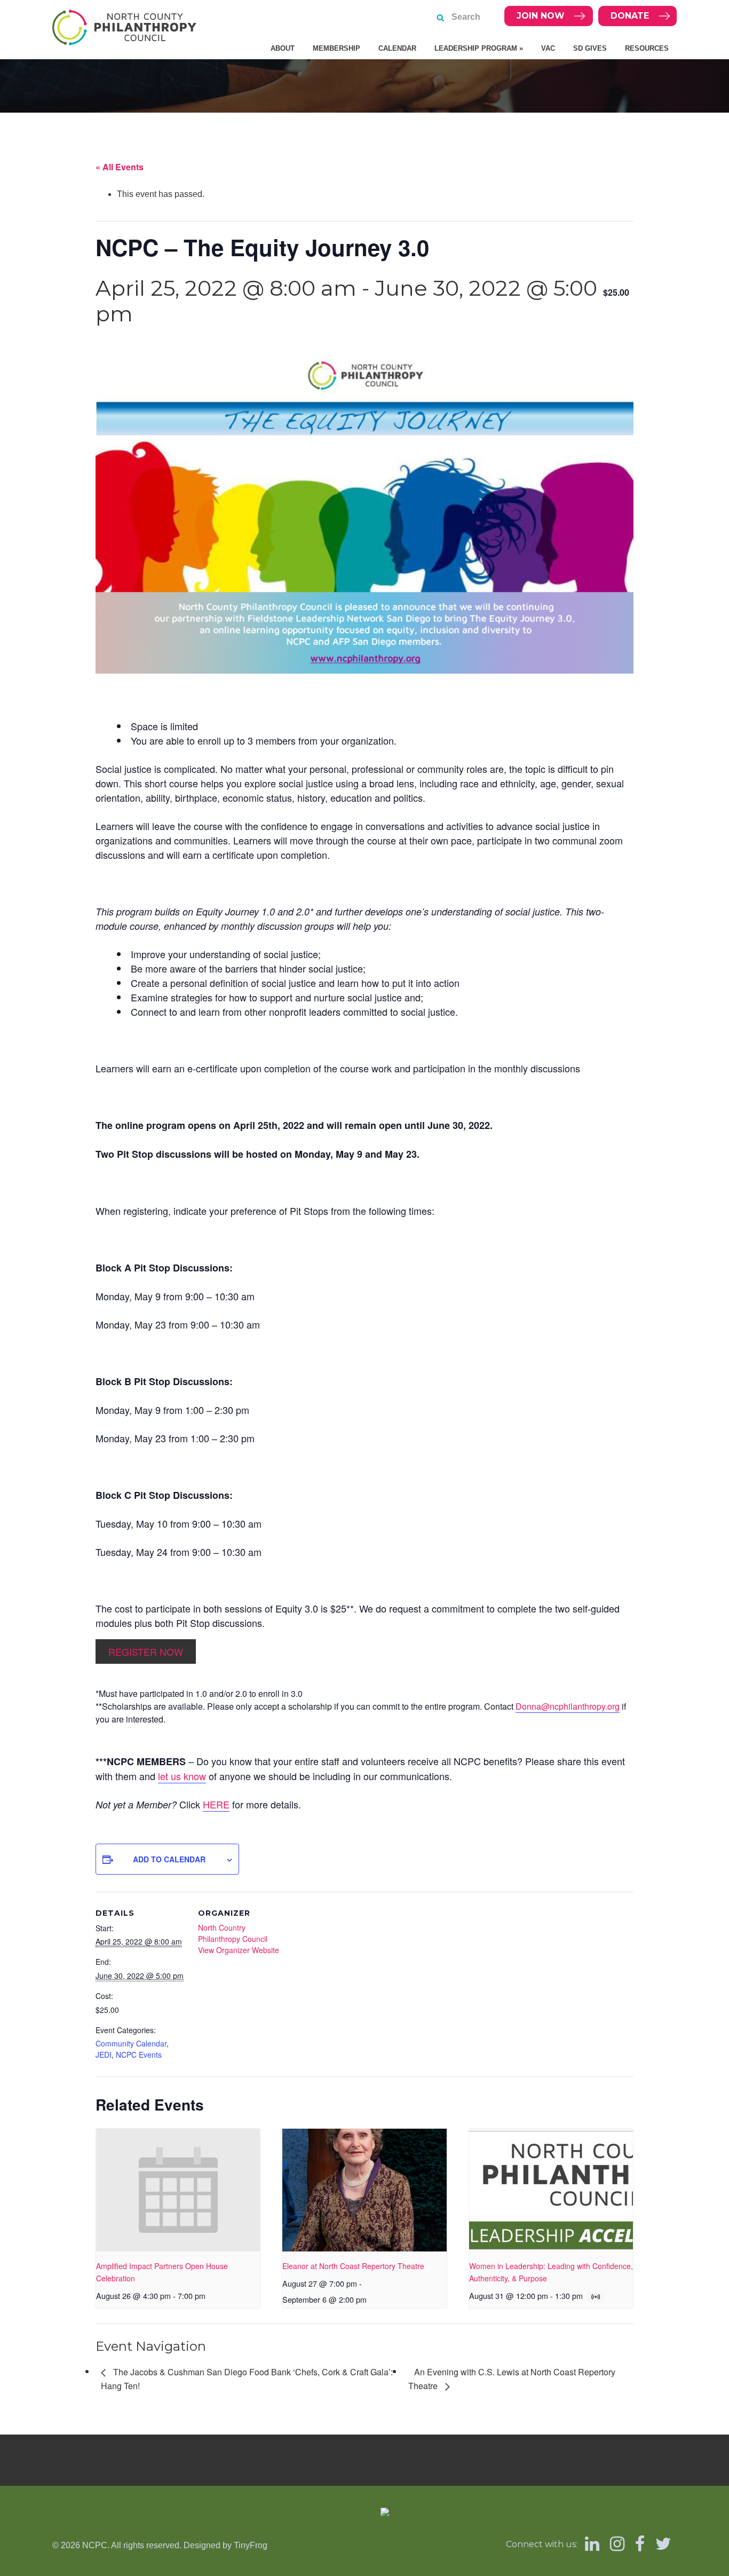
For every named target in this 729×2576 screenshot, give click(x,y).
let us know (182, 1776)
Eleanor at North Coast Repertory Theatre (353, 2266)
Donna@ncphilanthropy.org (568, 1706)
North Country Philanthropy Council (233, 1933)
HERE (216, 1804)
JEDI (104, 2055)
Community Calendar (131, 2043)
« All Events (120, 167)
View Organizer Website (239, 1950)
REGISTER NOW (146, 1652)
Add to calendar (169, 1859)
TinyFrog (251, 2545)
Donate (630, 16)
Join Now (541, 16)
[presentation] (178, 2190)
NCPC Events (139, 2055)
